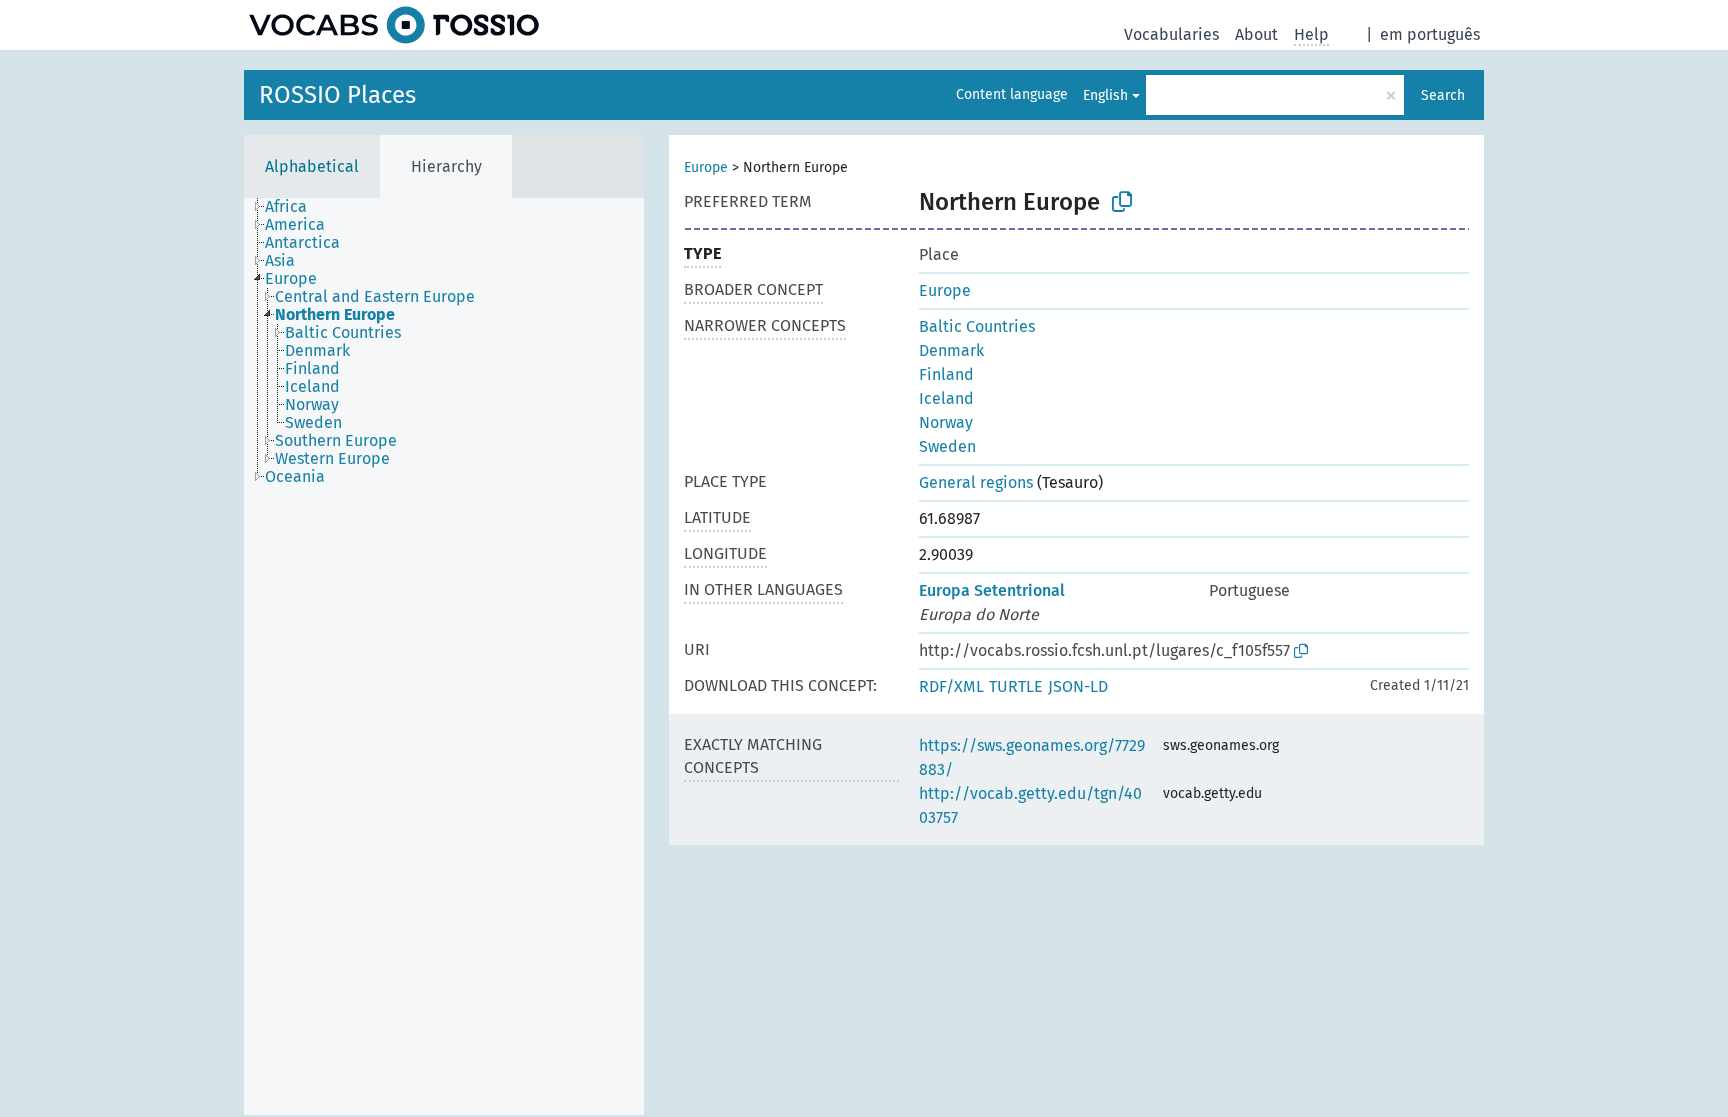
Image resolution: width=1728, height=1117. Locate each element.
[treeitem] (294, 207)
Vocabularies (1171, 34)
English (1105, 95)
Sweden (947, 446)
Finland (946, 374)
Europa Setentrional (992, 590)
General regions (976, 482)
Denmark (951, 350)
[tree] (444, 656)
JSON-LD (1078, 686)
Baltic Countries (977, 326)
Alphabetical (312, 166)
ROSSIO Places (337, 95)
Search (1443, 95)
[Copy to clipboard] (1122, 202)
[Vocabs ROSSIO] (394, 25)
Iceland (946, 398)
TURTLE (1016, 686)
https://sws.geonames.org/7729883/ (1032, 757)
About (1256, 34)
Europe (706, 167)
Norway (946, 422)
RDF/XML (951, 686)
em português (1430, 34)
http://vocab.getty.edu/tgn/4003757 (1030, 805)
